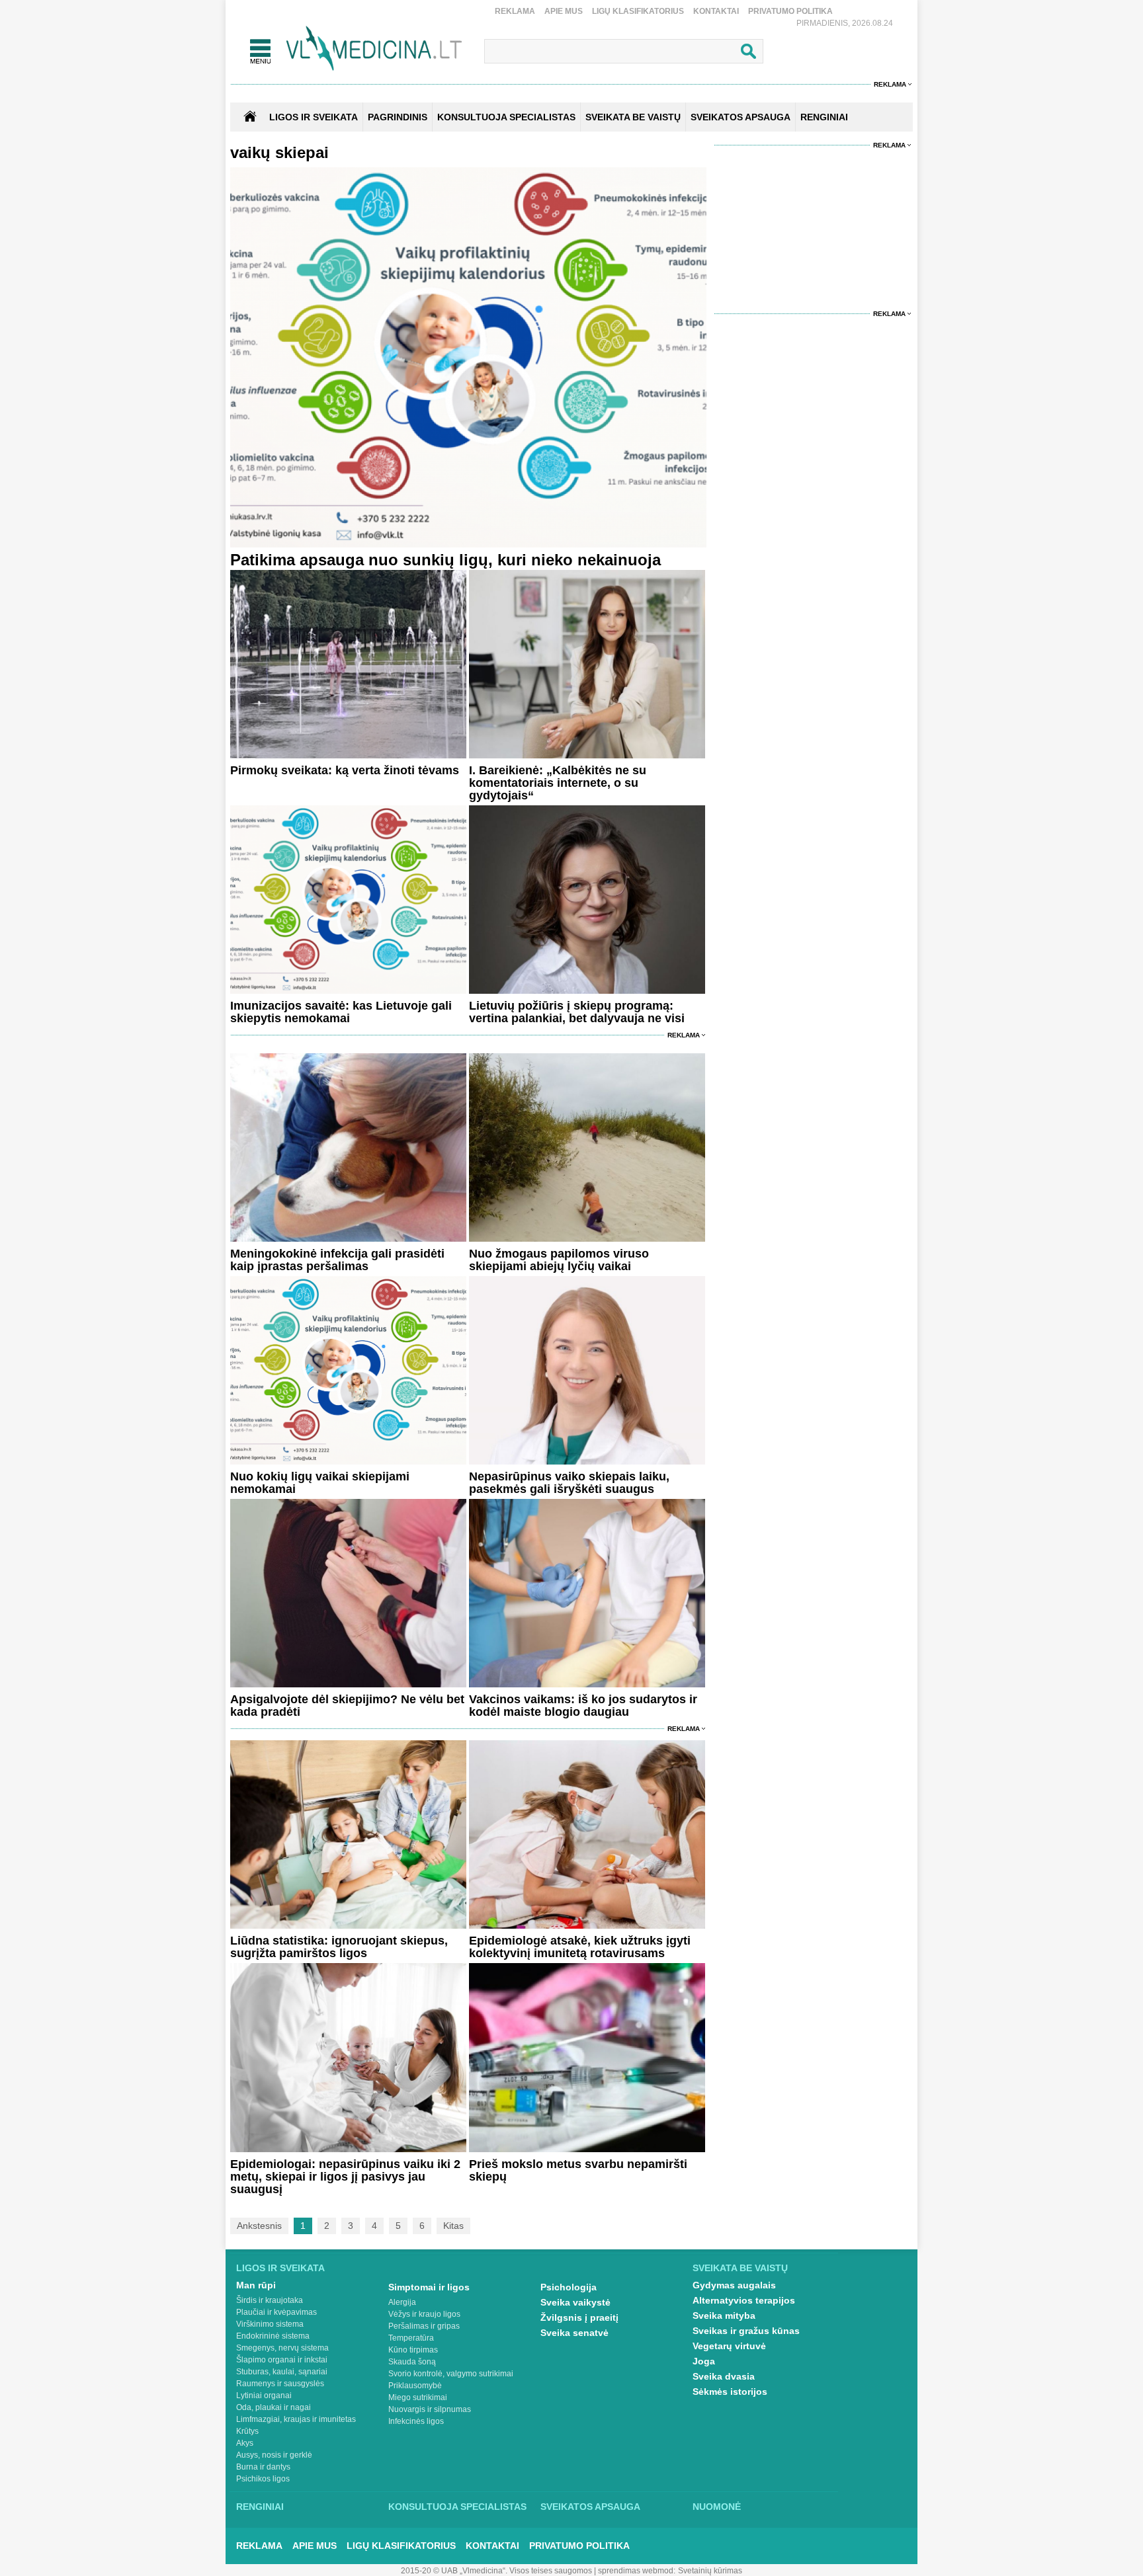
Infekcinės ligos (416, 2421)
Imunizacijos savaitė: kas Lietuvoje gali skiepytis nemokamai (341, 1012)
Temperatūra (411, 2338)
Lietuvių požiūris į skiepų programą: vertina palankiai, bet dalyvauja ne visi (577, 1012)
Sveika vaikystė (575, 2302)
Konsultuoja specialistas (457, 2507)
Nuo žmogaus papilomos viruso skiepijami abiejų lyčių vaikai (559, 1260)
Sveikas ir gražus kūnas (746, 2331)
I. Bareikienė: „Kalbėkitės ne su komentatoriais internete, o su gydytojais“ (558, 783)
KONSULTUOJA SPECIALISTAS (506, 117)
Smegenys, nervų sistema (282, 2348)
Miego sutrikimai (418, 2397)
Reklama (515, 11)
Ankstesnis (259, 2226)
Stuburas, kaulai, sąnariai (282, 2372)
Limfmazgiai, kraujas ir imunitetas (296, 2419)
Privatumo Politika (790, 11)
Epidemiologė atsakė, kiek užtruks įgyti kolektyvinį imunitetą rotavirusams (580, 1947)
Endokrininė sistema (273, 2336)
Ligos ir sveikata (314, 117)
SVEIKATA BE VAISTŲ (633, 117)
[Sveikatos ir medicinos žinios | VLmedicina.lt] (374, 49)
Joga (704, 2361)
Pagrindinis (398, 117)
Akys (245, 2443)
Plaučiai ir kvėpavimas (276, 2312)
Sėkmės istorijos (730, 2392)
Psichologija (569, 2287)
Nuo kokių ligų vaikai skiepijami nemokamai (320, 1483)
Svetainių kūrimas (710, 2571)
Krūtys (247, 2431)
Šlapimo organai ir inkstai (282, 2360)
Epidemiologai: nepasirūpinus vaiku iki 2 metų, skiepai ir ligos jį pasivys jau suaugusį (345, 2177)
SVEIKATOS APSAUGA (741, 117)
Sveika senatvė (574, 2333)
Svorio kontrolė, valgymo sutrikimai (451, 2374)
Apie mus (564, 11)
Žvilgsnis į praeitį (579, 2317)
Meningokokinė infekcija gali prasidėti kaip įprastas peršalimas (337, 1260)
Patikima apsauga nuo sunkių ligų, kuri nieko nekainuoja (445, 560)
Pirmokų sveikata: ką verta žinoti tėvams (345, 770)
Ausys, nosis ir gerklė (274, 2455)
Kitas (453, 2226)
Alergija (402, 2302)
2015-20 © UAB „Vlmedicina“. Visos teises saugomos (496, 2571)
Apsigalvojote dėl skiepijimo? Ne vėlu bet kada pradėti (347, 1706)
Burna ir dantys (263, 2467)
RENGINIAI (824, 117)
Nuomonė (717, 2507)
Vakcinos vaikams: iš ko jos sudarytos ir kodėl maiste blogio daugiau (583, 1706)
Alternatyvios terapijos (744, 2300)
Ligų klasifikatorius (638, 11)
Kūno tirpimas (413, 2350)
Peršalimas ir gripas (424, 2326)
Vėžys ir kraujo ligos (424, 2314)
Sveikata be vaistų (740, 2268)
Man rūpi (256, 2285)
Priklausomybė (415, 2386)
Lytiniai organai (264, 2395)
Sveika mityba (724, 2315)
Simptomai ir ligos (429, 2287)
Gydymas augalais (734, 2285)
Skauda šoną (412, 2362)
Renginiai (260, 2507)
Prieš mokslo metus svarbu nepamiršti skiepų (578, 2170)
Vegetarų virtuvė (729, 2346)
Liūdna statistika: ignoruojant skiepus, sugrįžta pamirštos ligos (339, 1947)
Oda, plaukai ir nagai (274, 2407)
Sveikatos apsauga (590, 2507)
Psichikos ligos (263, 2479)
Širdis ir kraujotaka (270, 2300)
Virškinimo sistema (270, 2324)
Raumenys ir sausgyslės (280, 2384)
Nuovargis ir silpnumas (430, 2409)
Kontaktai (716, 11)
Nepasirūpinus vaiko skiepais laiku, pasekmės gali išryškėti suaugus (569, 1483)
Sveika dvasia (724, 2376)
